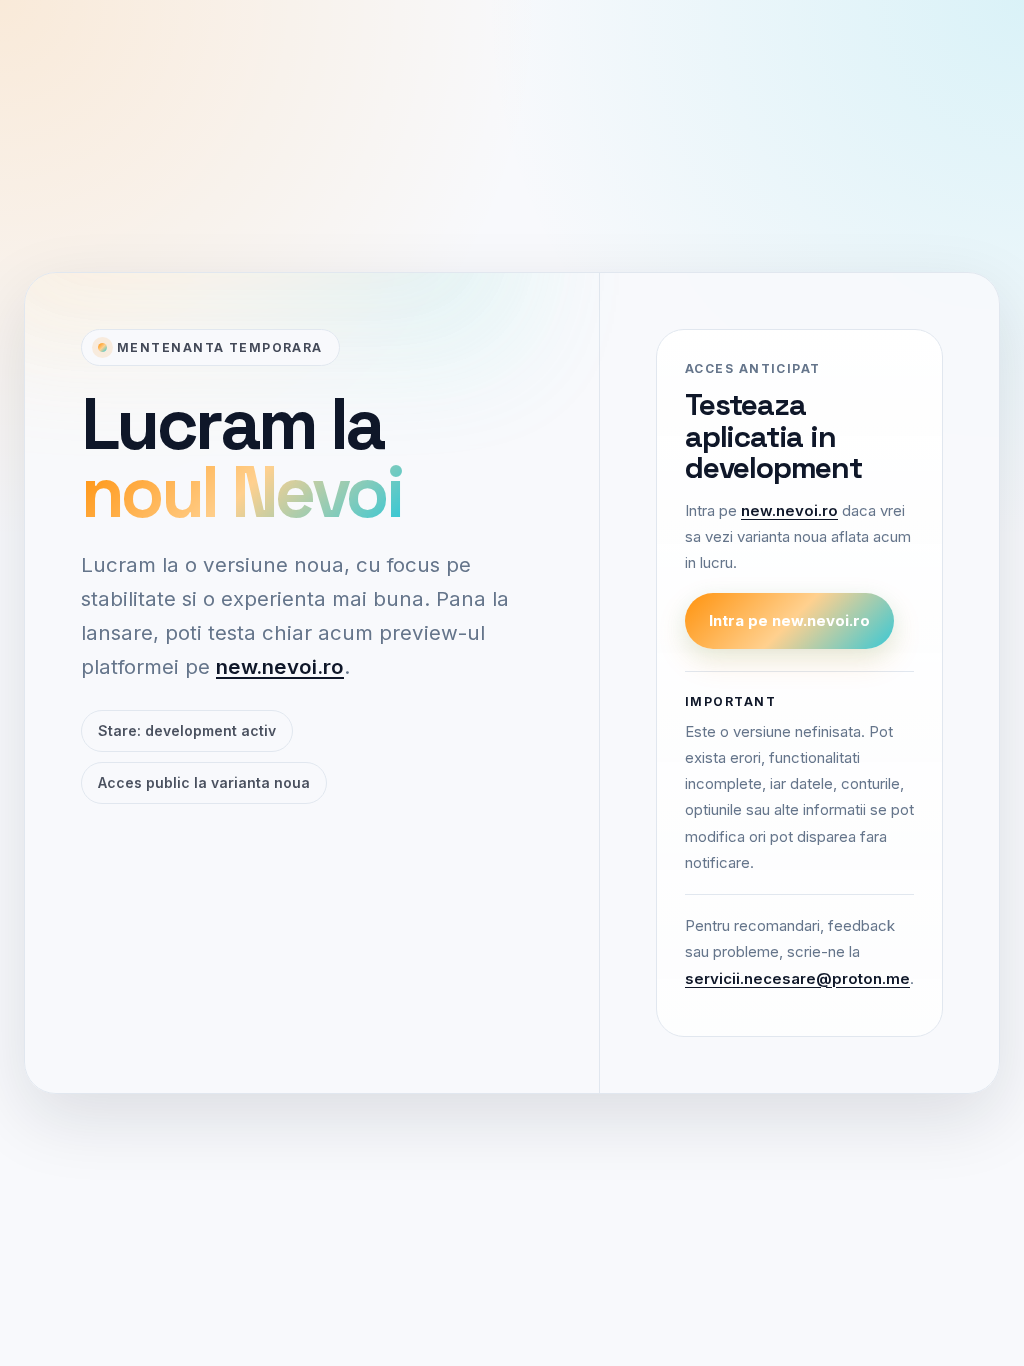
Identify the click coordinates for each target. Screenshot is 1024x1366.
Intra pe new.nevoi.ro (789, 620)
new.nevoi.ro (280, 666)
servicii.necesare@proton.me (797, 978)
